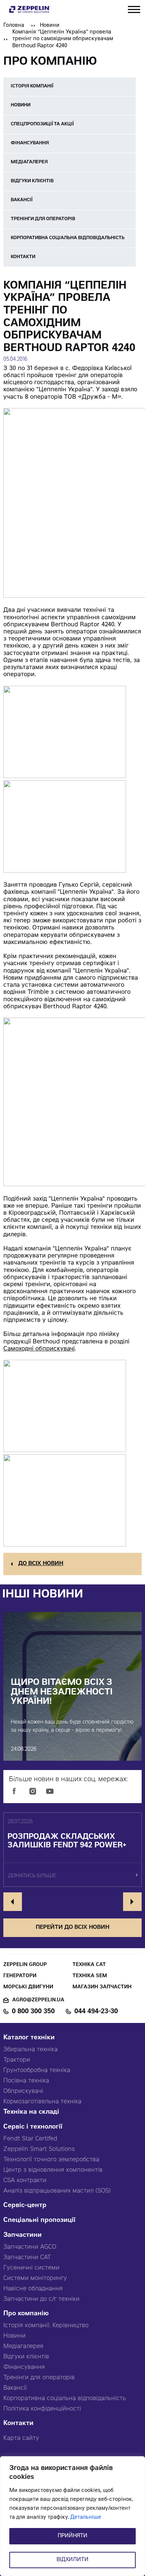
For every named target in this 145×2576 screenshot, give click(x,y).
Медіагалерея (23, 2347)
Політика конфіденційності (42, 2409)
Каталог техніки (29, 2038)
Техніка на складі (31, 2112)
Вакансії (15, 2388)
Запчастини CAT (27, 2258)
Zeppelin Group (25, 1965)
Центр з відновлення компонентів (53, 2170)
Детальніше (86, 2518)
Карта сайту (21, 2438)
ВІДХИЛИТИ (72, 2560)
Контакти (18, 2424)
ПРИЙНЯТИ (72, 2536)
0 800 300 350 (33, 2012)
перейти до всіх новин (72, 1928)
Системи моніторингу (35, 2278)
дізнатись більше (32, 1876)
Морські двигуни (28, 1987)
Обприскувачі (23, 2091)
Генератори (20, 1976)
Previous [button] (13, 1902)
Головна (14, 26)
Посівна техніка (26, 2081)
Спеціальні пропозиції (39, 2221)
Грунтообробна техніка (37, 2071)
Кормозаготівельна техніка (42, 2102)
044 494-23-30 (96, 2012)
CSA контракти (25, 2181)
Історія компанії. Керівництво (46, 2326)
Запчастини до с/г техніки (41, 2299)
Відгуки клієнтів (26, 2357)
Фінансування (24, 2367)
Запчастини (22, 2235)
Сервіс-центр (25, 2206)
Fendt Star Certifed (30, 2139)
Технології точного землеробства (51, 2160)
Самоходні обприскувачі (39, 1349)
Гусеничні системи (31, 2268)
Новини (50, 26)
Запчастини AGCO (30, 2247)
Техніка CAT (89, 1965)
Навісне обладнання (33, 2289)
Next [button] (132, 1902)
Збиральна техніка (30, 2050)
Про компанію (26, 2314)
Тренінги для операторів (39, 2378)
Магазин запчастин (102, 1987)
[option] (72, 1850)
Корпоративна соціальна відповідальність (65, 2399)
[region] (72, 2516)
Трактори (17, 2060)
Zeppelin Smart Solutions (39, 2149)
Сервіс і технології (33, 2127)
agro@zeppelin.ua (38, 2000)
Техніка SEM (90, 1976)
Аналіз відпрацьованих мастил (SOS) (57, 2191)
